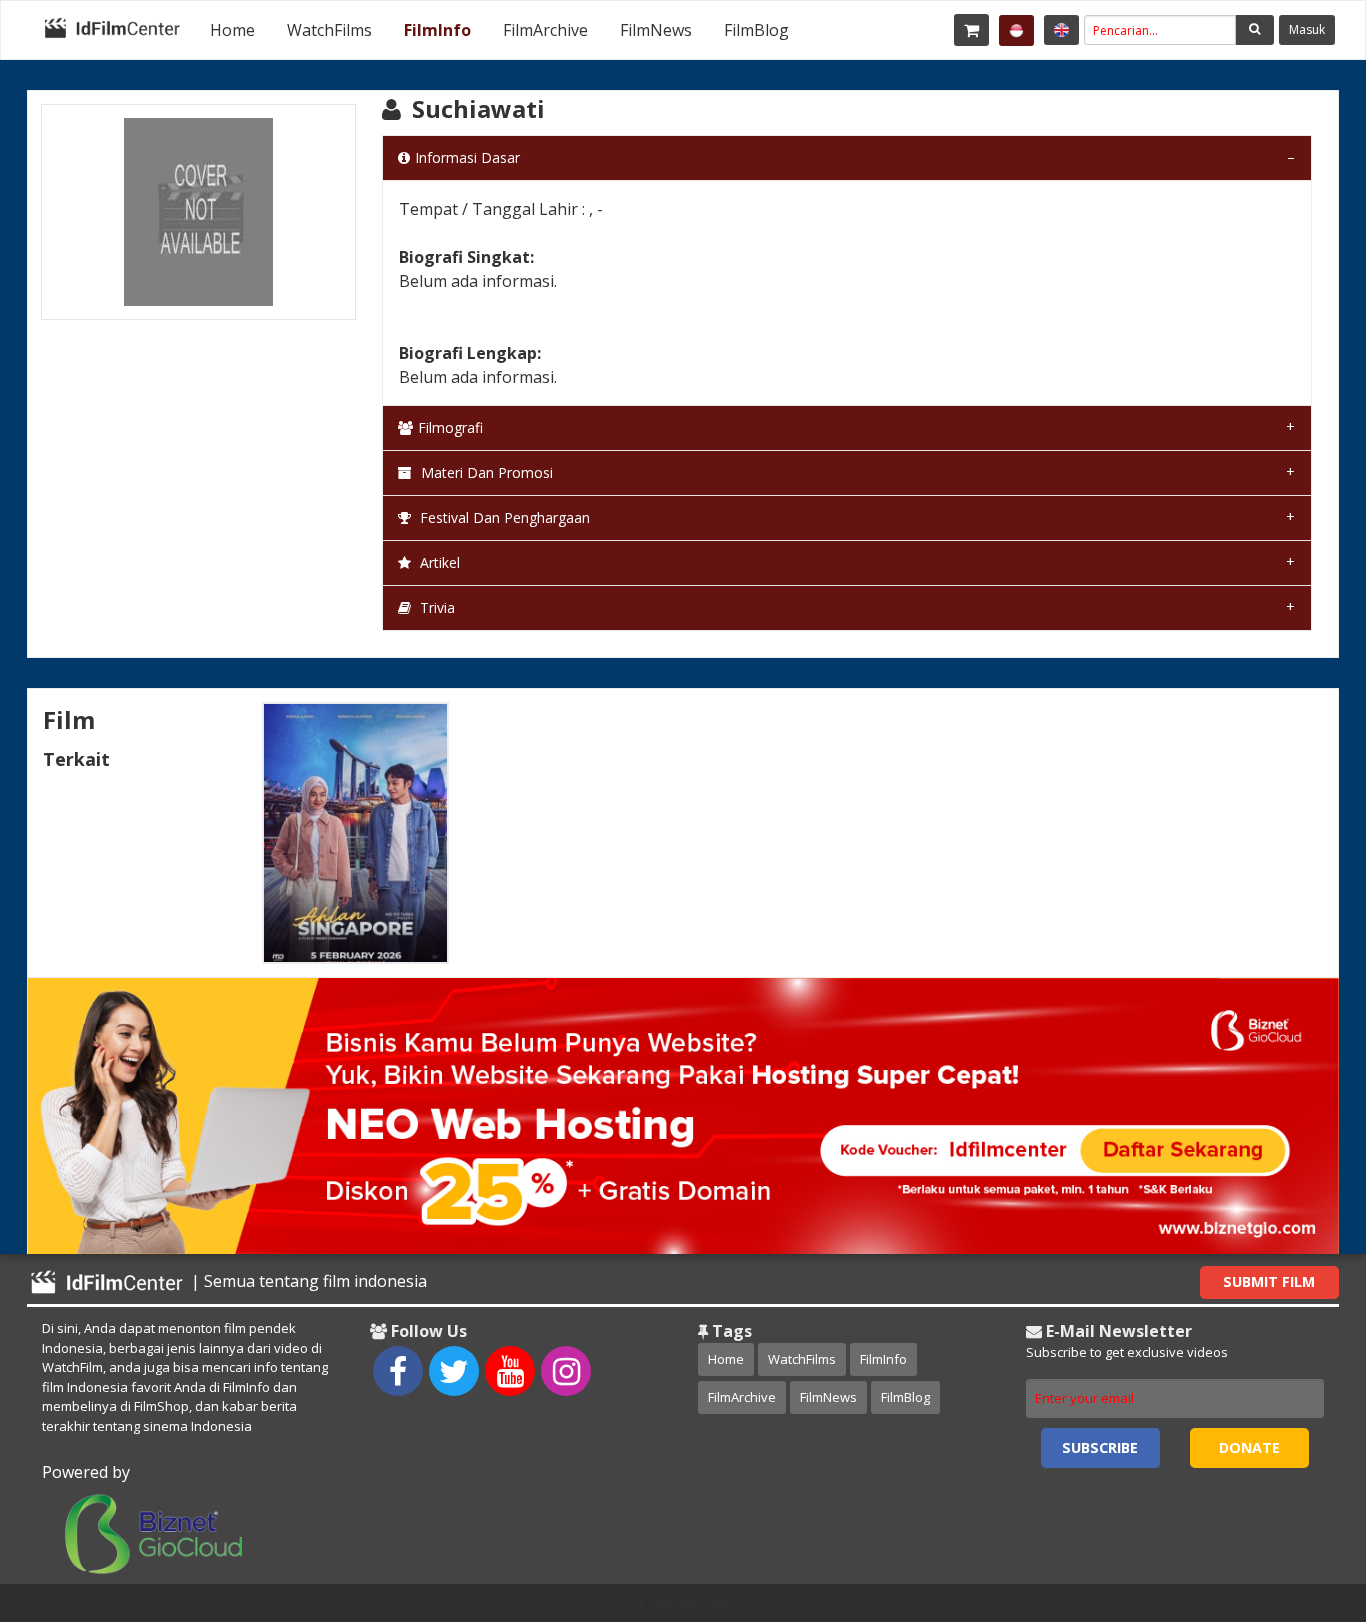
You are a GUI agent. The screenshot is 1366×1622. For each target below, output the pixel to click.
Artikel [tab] (438, 562)
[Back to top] (1301, 1497)
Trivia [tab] (435, 607)
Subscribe (1100, 1447)
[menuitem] (232, 30)
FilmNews (656, 30)
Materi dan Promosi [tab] (485, 472)
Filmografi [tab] (450, 427)
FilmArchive (545, 30)
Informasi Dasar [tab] (467, 157)
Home (232, 30)
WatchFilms (329, 30)
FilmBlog (756, 30)
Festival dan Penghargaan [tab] (503, 517)
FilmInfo (437, 30)
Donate (1249, 1447)
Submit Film (1269, 1281)
